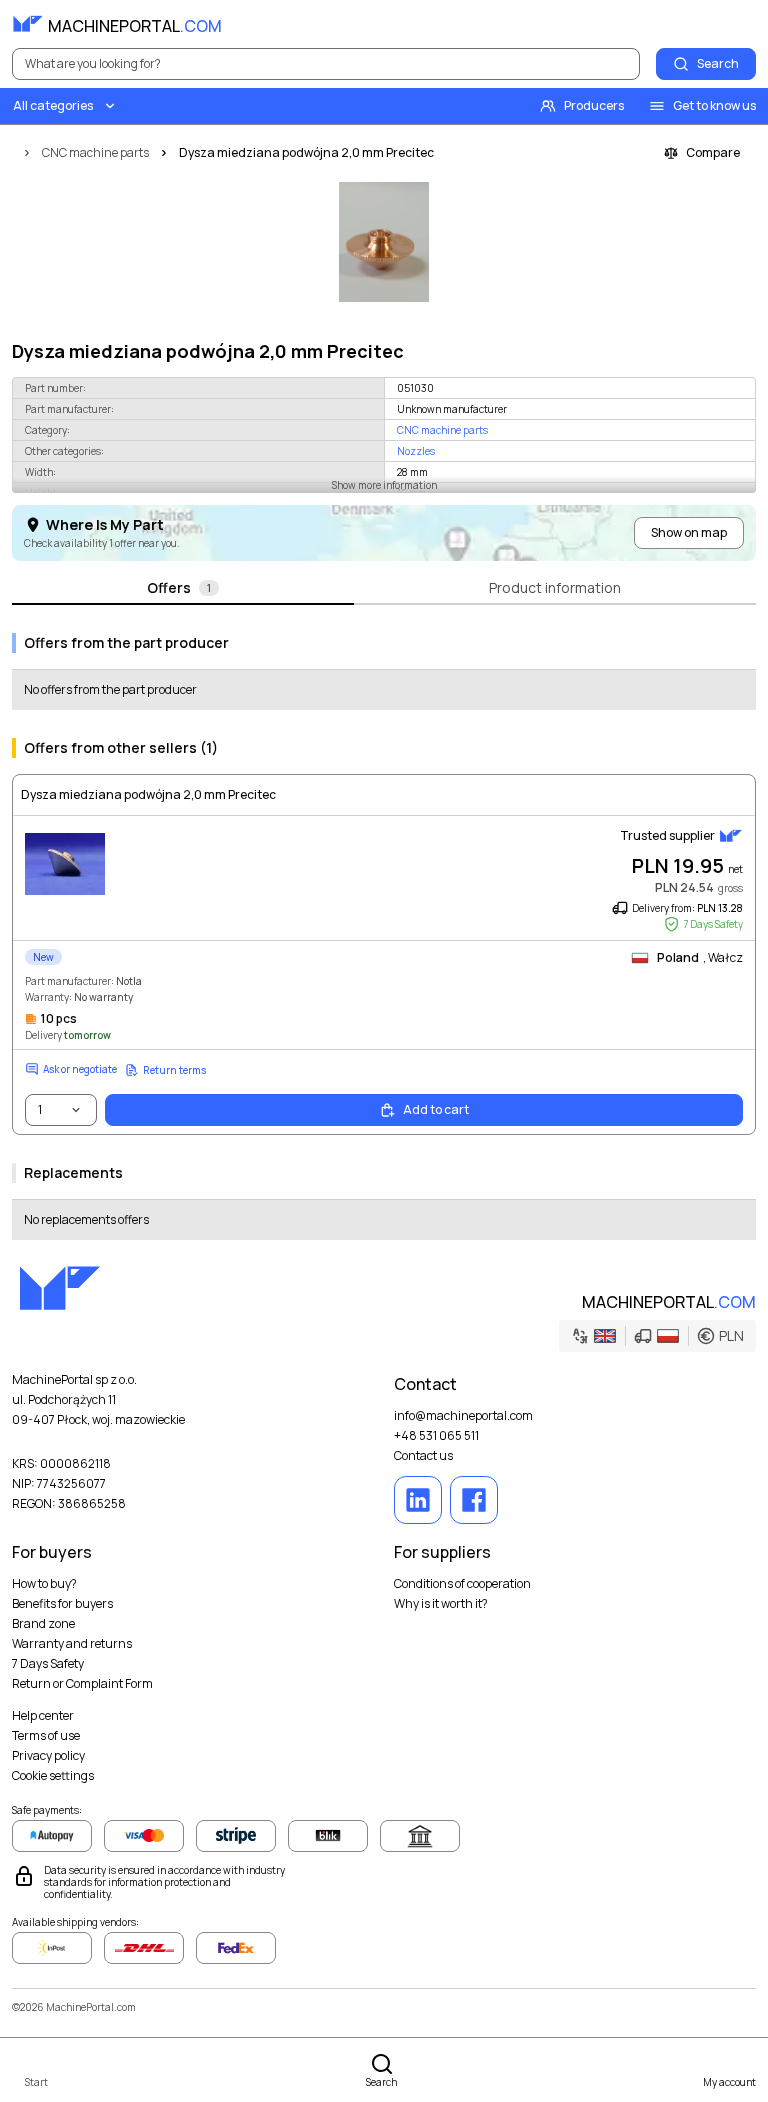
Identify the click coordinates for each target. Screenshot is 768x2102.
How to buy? (44, 1584)
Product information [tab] (555, 587)
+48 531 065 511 (436, 1436)
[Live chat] (740, 24)
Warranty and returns (72, 1644)
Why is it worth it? (441, 1604)
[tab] (183, 589)
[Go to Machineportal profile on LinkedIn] (418, 1500)
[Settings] (696, 24)
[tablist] (384, 589)
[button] (657, 1336)
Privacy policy (48, 1756)
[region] (384, 242)
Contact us (423, 1456)
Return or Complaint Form (82, 1684)
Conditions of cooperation (462, 1584)
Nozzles (416, 451)
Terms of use (46, 1736)
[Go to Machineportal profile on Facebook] (474, 1500)
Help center (43, 1716)
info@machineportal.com (463, 1416)
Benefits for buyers (62, 1604)
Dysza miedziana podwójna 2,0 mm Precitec (148, 795)
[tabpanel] (384, 928)
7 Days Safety (48, 1664)
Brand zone (43, 1624)
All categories (53, 105)
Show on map (689, 532)
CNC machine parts (442, 430)
